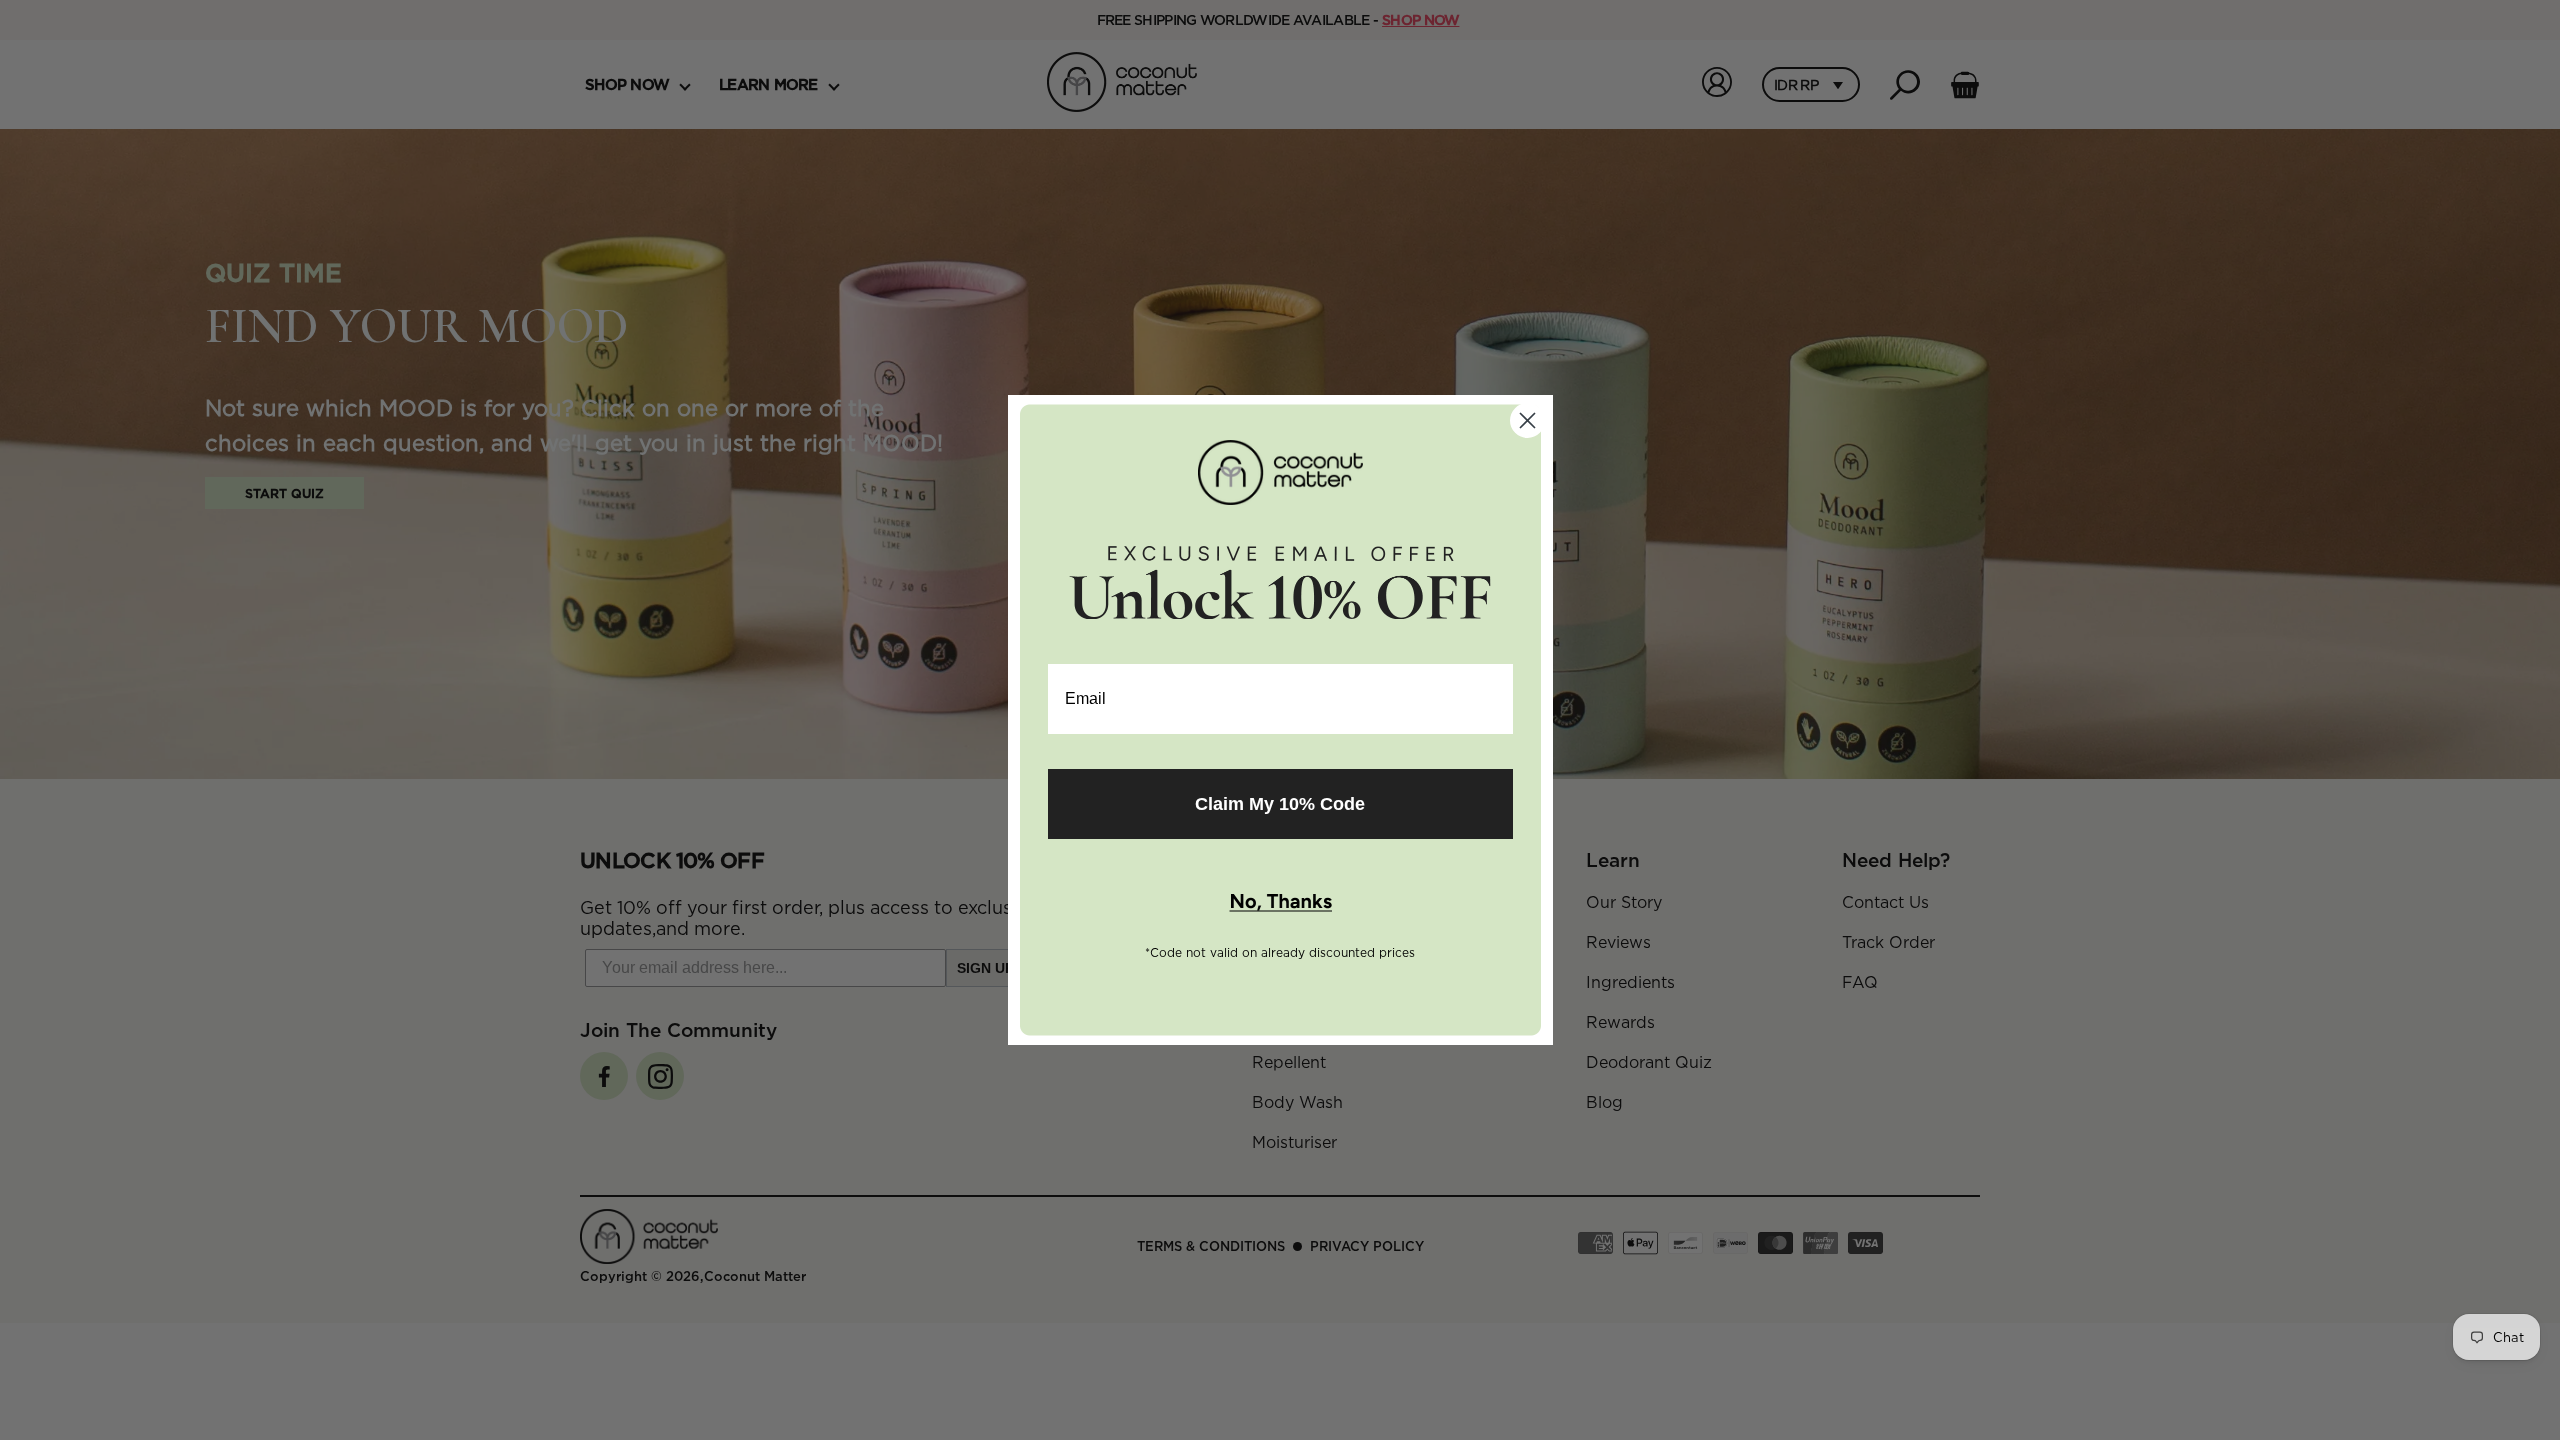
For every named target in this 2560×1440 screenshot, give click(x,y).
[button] (1280, 903)
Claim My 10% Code (1280, 804)
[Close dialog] (1527, 420)
